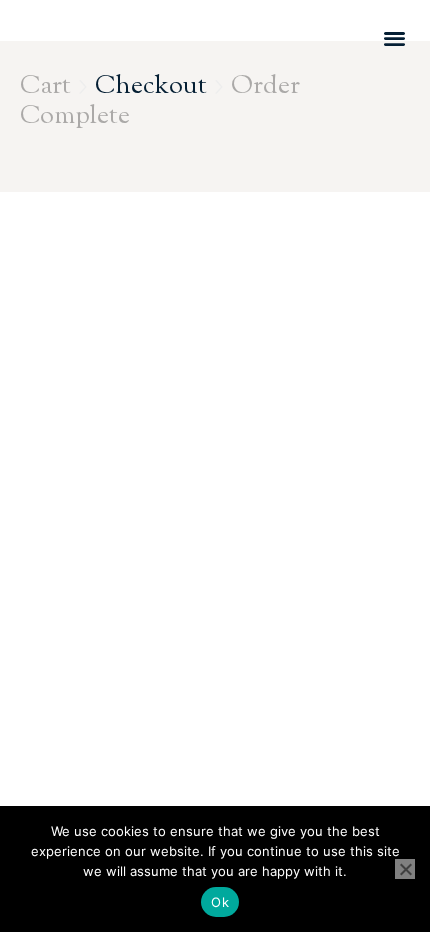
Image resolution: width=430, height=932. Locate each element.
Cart (45, 86)
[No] (405, 869)
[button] (394, 37)
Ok (220, 902)
